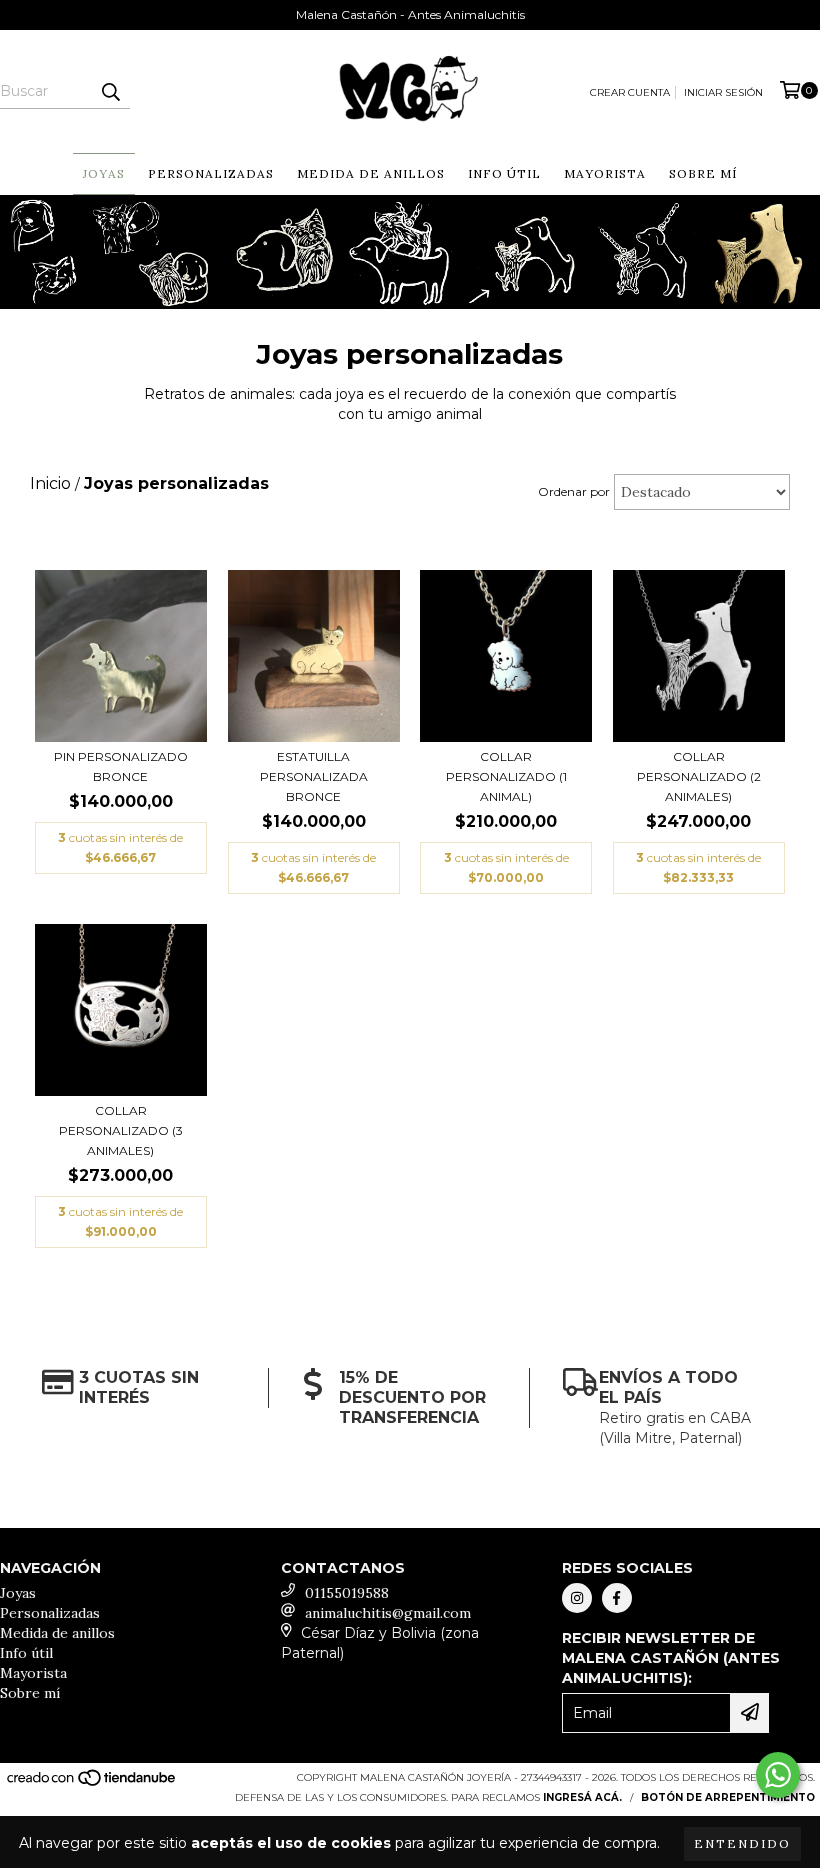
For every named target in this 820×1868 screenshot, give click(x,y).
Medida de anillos (371, 173)
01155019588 (347, 1593)
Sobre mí (703, 173)
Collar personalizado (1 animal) (506, 776)
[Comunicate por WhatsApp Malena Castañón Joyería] (778, 1775)
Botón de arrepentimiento (728, 1797)
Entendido (742, 1843)
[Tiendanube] (92, 1784)
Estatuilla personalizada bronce (314, 776)
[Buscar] (110, 91)
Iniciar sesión (723, 92)
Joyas (104, 173)
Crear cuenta (630, 92)
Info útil (504, 173)
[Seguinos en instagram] (577, 1598)
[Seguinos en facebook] (617, 1598)
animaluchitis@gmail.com (388, 1613)
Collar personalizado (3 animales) (121, 1130)
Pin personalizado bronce (121, 766)
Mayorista (605, 173)
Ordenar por (574, 491)
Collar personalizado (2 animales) (699, 776)
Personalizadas (211, 173)
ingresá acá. (582, 1797)
